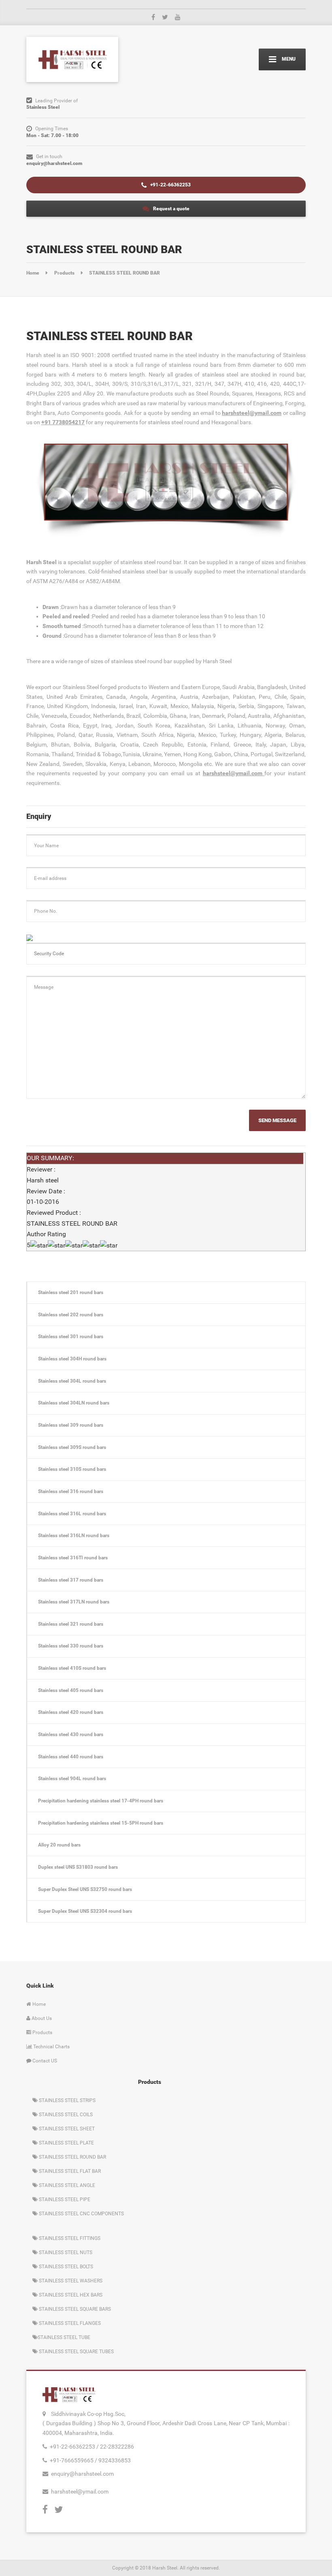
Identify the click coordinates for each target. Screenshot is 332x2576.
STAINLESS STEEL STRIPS (67, 2100)
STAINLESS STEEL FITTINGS (69, 2238)
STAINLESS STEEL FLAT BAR (69, 2171)
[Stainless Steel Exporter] (72, 59)
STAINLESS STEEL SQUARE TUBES (76, 2351)
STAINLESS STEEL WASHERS (70, 2281)
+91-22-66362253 (170, 185)
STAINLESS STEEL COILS (65, 2114)
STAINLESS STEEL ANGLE (66, 2185)
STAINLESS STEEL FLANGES (69, 2323)
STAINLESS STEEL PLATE (66, 2143)
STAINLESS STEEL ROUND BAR (72, 2157)
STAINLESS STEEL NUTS (65, 2252)
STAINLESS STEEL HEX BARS (70, 2295)
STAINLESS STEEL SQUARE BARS (74, 2309)
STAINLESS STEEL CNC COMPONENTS (81, 2213)
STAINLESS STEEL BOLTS (65, 2266)
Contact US (44, 2061)
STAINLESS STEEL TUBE (64, 2337)
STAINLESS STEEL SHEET (66, 2129)
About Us (41, 2018)
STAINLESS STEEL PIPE (64, 2199)
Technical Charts (51, 2046)
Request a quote (171, 208)
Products (42, 2032)
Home (38, 2004)
